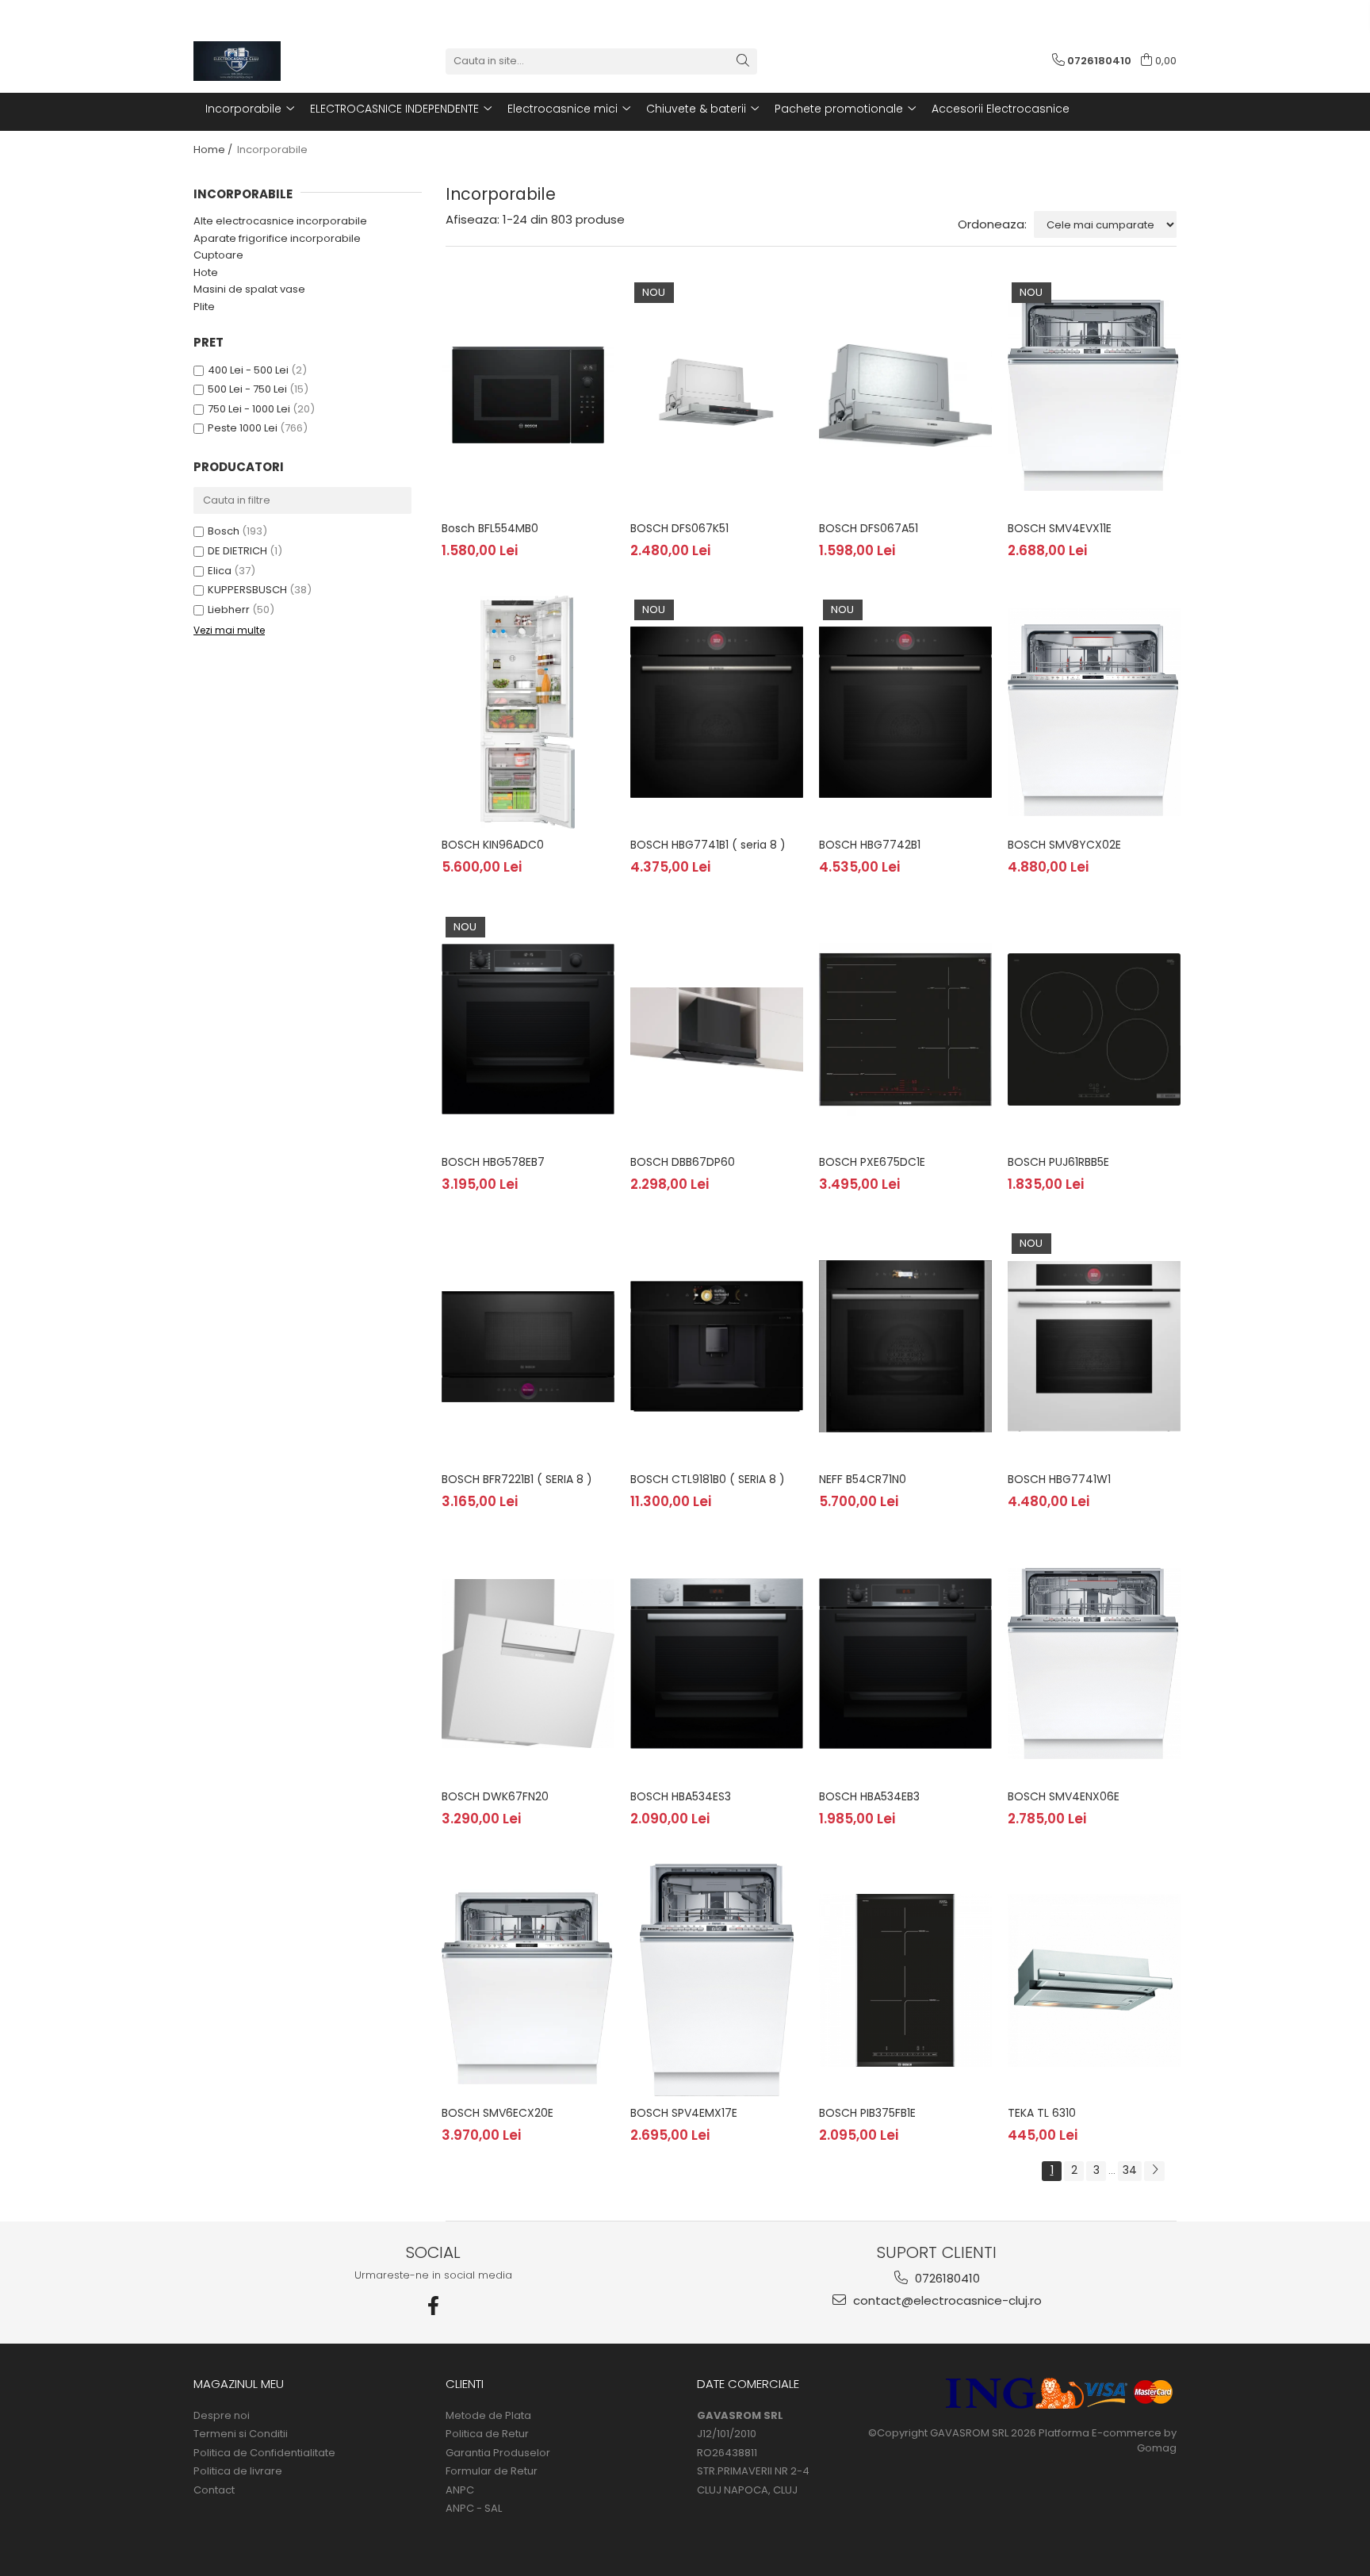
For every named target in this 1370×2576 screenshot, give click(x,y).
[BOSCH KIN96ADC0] (528, 712)
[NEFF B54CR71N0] (905, 1346)
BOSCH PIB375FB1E (867, 2113)
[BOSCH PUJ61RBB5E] (1094, 1029)
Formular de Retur (492, 2471)
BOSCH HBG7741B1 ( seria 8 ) (708, 845)
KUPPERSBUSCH (247, 590)
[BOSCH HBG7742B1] (905, 712)
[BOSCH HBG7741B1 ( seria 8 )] (717, 712)
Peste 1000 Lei (243, 428)
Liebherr (229, 609)
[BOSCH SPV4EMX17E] (717, 1980)
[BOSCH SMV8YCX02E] (1094, 712)
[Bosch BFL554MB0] (528, 395)
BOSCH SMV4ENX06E (1064, 1796)
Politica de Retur (487, 2434)
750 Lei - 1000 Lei (249, 409)
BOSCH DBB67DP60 (683, 1162)
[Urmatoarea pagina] (1154, 2171)
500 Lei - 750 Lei (247, 389)
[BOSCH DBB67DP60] (717, 1029)
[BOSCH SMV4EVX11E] (1094, 395)
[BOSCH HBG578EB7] (528, 1029)
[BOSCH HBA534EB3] (905, 1663)
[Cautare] (743, 61)
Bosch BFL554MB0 (490, 528)
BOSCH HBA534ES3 (681, 1796)
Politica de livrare (238, 2471)
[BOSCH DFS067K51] (717, 395)
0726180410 (946, 2278)
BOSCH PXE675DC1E (872, 1162)
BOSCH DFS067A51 (869, 528)
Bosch (224, 531)
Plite (204, 307)
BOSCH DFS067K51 (679, 528)
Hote (206, 272)
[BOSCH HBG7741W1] (1094, 1346)
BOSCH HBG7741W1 (1059, 1479)
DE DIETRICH (237, 551)
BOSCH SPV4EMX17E (684, 2113)
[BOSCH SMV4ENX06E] (1094, 1663)
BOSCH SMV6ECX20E (497, 2113)
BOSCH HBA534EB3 (869, 1796)
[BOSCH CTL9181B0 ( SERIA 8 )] (717, 1346)
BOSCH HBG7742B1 (870, 845)
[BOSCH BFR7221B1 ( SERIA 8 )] (528, 1346)
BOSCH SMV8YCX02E (1064, 845)
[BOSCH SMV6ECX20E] (528, 1980)
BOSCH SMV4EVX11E (1060, 528)
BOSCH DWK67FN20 (495, 1796)
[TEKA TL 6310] (1094, 1980)
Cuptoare (218, 255)
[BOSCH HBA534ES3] (717, 1663)
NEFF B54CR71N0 (863, 1479)
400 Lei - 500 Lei (248, 370)
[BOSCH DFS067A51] (905, 395)
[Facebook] (434, 2306)
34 (1130, 2170)
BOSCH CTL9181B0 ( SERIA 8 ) (708, 1479)
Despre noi (222, 2416)
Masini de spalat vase (249, 289)
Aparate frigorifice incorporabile (277, 238)
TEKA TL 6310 (1042, 2113)
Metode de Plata (488, 2416)
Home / (214, 149)
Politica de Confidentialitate (264, 2453)
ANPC (460, 2490)
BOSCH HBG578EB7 (493, 1162)
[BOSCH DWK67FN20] (528, 1663)
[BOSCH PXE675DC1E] (905, 1029)
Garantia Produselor (498, 2453)
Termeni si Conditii (241, 2434)
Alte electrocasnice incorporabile (280, 221)
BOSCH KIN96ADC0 (493, 845)
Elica (220, 571)
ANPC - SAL (474, 2509)
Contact (214, 2490)
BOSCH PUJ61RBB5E (1058, 1162)
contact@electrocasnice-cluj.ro (946, 2300)
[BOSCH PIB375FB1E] (905, 1980)
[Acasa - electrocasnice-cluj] (273, 61)
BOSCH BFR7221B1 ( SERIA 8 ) (517, 1479)
